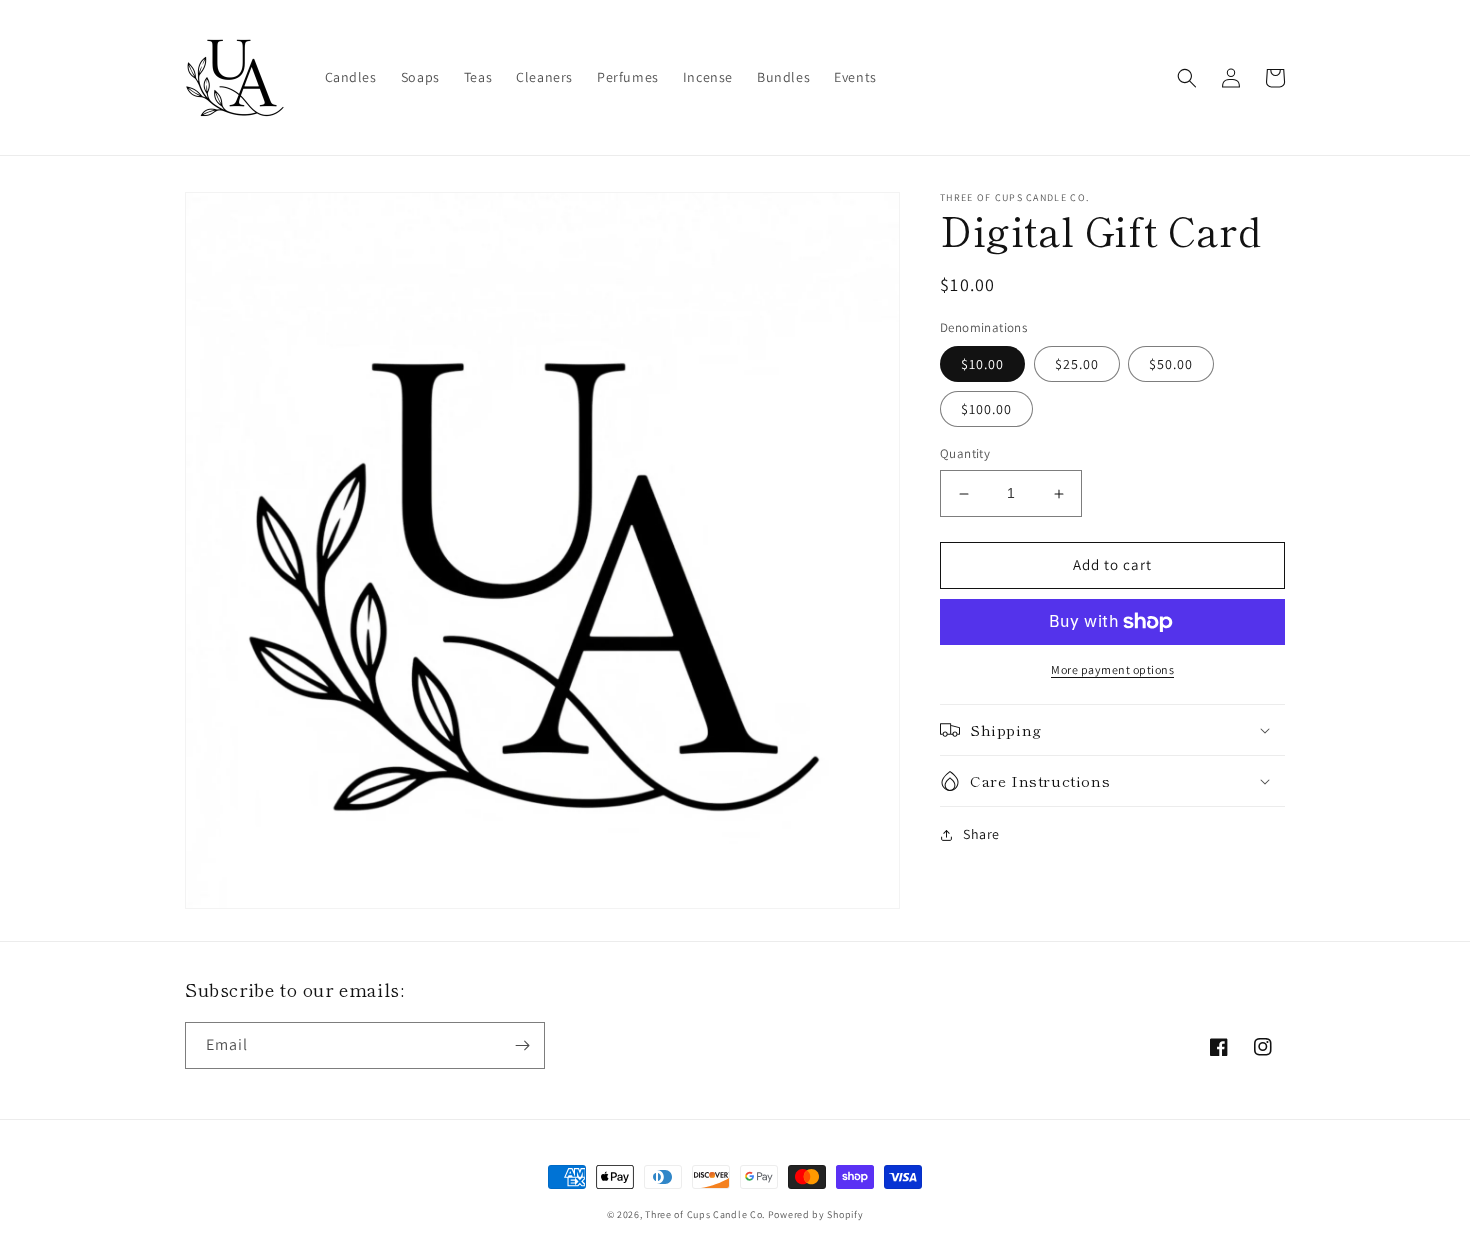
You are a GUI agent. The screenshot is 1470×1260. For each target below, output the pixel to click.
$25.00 (1077, 365)
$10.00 (982, 365)
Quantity (965, 454)
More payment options (1112, 669)
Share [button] (981, 834)
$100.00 (986, 410)
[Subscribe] (522, 1045)
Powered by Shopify (816, 1214)
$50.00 (1171, 365)
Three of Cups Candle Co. (705, 1214)
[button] (1187, 78)
